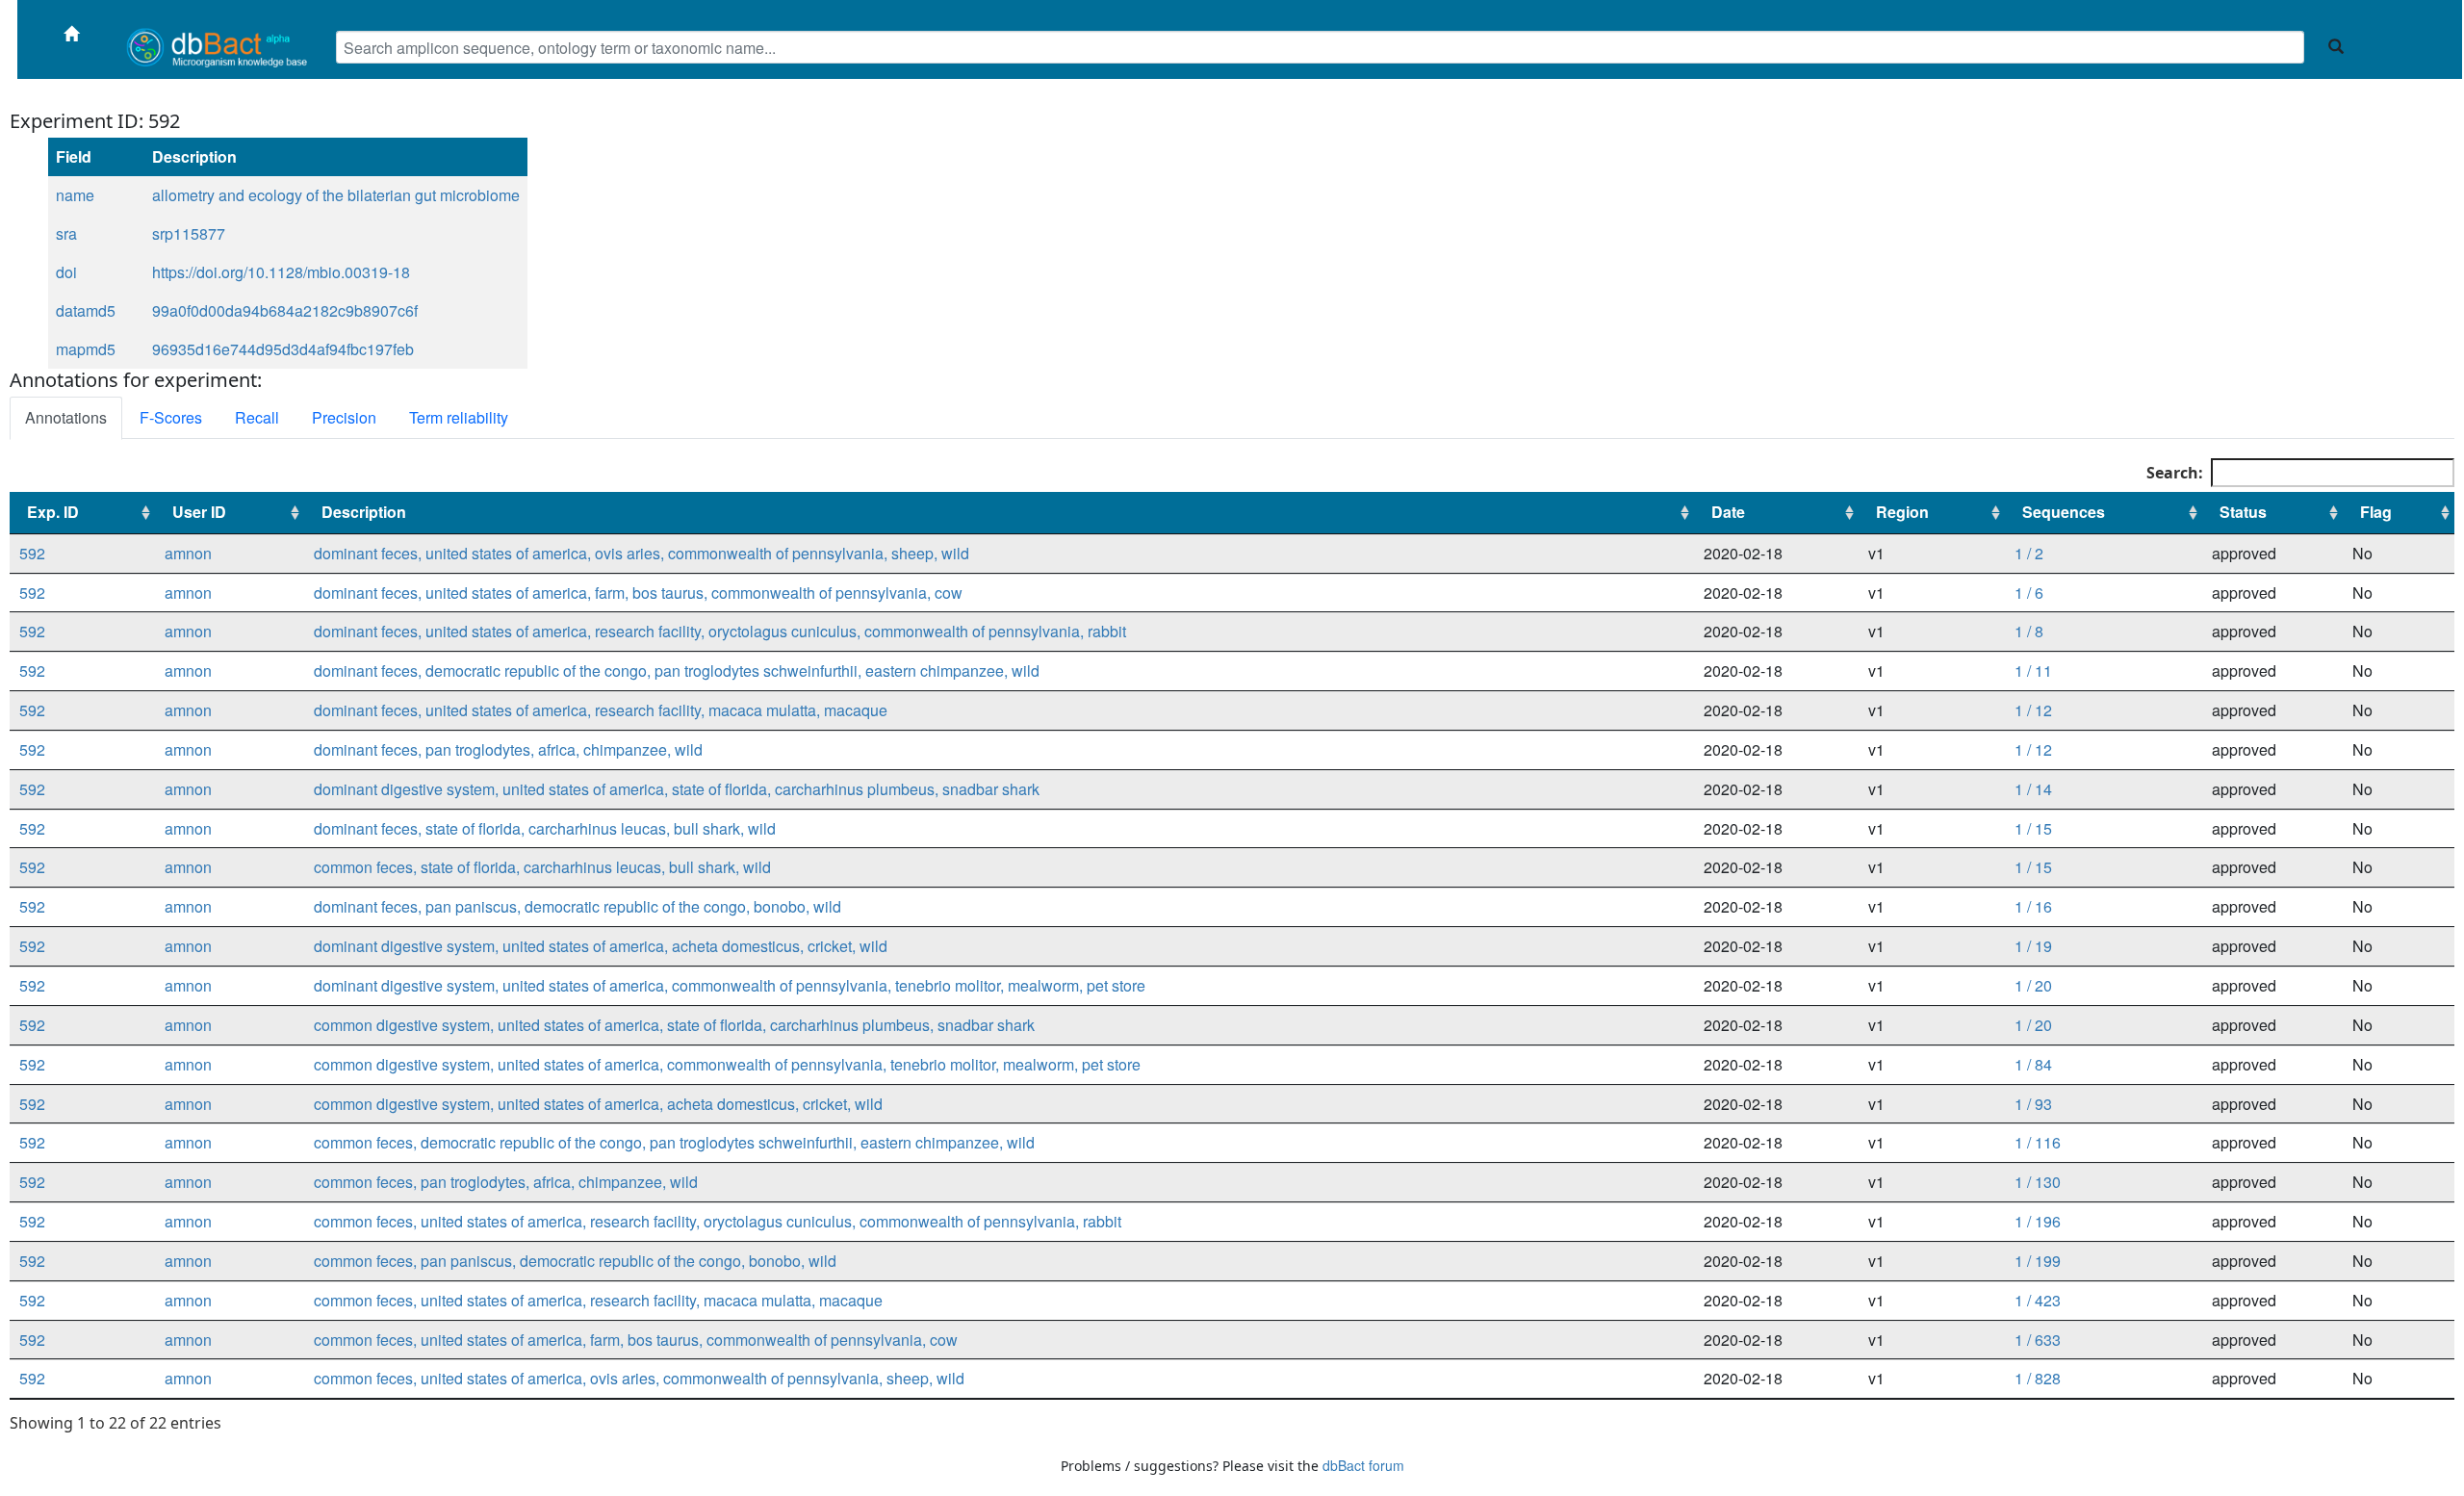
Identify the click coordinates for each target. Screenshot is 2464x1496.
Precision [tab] (344, 417)
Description (364, 512)
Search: (2175, 473)
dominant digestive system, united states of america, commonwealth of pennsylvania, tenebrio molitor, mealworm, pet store (730, 985)
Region (1902, 512)
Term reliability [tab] (459, 417)
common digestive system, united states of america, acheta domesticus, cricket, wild (598, 1104)
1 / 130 (2038, 1182)
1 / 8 (2029, 631)
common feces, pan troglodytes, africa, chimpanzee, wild (506, 1182)
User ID (199, 512)
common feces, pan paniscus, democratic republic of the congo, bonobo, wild (575, 1261)
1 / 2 (2029, 553)
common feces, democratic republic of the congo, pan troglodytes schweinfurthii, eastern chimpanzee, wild (674, 1142)
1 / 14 (2033, 789)
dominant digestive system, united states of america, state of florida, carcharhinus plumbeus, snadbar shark (677, 789)
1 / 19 (2033, 946)
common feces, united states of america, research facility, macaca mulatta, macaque (598, 1300)
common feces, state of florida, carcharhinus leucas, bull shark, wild (542, 867)
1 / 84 (2033, 1064)
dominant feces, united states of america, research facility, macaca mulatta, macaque (601, 710)
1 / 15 (2033, 828)
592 (32, 553)
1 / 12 (2033, 710)
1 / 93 (2033, 1104)
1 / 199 (2038, 1261)
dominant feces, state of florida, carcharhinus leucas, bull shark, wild (545, 828)
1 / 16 (2033, 906)
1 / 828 (2038, 1378)
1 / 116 (2038, 1142)
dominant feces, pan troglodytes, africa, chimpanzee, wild (508, 749)
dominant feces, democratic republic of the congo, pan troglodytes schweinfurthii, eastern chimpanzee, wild (677, 671)
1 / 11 (2033, 671)
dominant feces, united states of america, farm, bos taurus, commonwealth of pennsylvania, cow (638, 593)
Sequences (2064, 512)
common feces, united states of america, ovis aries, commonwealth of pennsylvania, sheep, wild (639, 1378)
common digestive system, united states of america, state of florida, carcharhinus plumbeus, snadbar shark (674, 1025)
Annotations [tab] (66, 417)
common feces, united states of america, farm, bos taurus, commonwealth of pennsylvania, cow (636, 1340)
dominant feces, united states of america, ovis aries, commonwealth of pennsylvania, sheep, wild (642, 553)
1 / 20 (2033, 985)
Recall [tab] (257, 417)
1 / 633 (2038, 1340)
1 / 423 (2038, 1300)
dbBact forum (1363, 1465)
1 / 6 (2029, 593)
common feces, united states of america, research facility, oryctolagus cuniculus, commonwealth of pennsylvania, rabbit (718, 1221)
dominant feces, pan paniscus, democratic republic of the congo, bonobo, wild (577, 906)
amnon (188, 553)
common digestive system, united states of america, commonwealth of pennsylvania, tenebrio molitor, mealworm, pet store (727, 1064)
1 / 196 (2038, 1221)
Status (2243, 512)
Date (1728, 512)
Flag (2376, 512)
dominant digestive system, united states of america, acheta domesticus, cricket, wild (601, 946)
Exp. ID (53, 512)
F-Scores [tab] (171, 417)
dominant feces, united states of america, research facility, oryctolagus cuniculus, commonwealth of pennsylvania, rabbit (720, 631)
